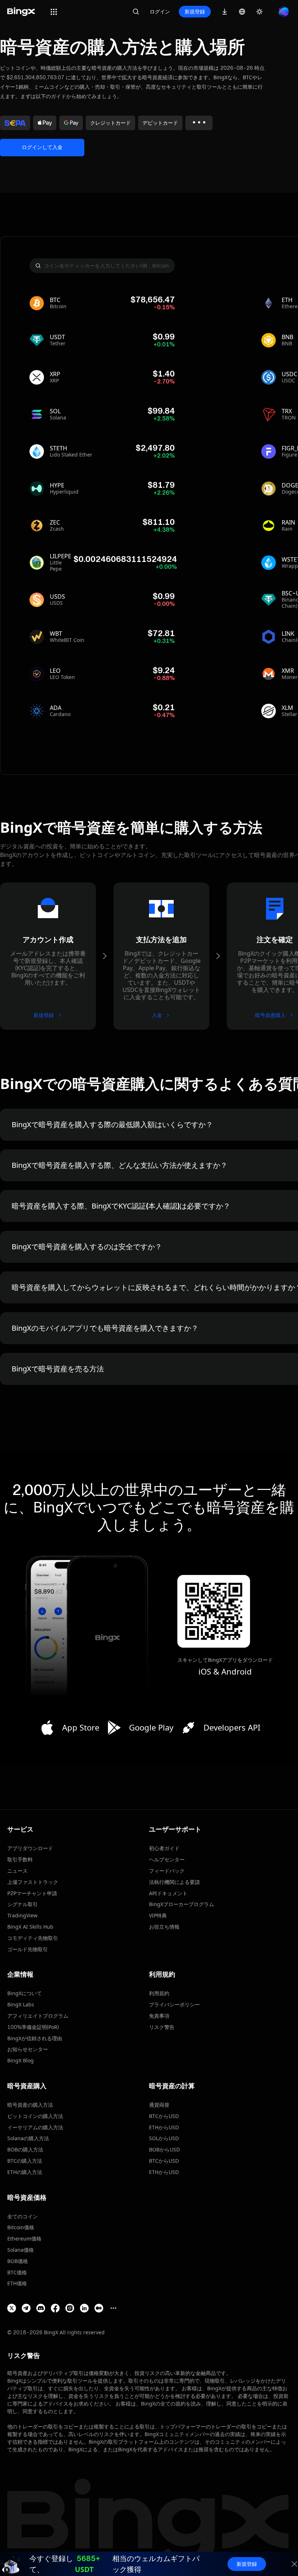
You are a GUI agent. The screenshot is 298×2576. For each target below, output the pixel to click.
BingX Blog (21, 2060)
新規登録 (195, 11)
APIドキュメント (168, 1893)
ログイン (160, 11)
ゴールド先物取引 (28, 1949)
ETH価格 (17, 2283)
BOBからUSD (164, 2149)
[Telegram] (26, 2308)
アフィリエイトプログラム (38, 2016)
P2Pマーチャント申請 (32, 1893)
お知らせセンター (28, 2049)
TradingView (22, 1915)
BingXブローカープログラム (182, 1904)
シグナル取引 (23, 1904)
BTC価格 (17, 2272)
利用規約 (159, 1993)
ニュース (17, 1871)
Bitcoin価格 (21, 2227)
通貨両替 (159, 2105)
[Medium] (99, 2308)
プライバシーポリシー (174, 2004)
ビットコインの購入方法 (35, 2116)
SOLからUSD (164, 2138)
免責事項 (159, 2016)
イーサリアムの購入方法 (35, 2127)
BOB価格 (18, 2261)
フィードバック (167, 1871)
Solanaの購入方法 (28, 2138)
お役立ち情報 (164, 1927)
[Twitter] (12, 2308)
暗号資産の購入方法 (30, 2105)
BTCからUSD (164, 2116)
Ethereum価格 (24, 2239)
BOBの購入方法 (25, 2149)
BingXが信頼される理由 (35, 2038)
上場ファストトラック (33, 1882)
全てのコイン (23, 2216)
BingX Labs (21, 2004)
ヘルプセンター (167, 1859)
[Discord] (41, 2308)
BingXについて (25, 1993)
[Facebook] (55, 2308)
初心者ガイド (164, 1848)
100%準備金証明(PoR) (33, 2027)
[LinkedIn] (84, 2308)
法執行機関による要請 (174, 1882)
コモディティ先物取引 (33, 1938)
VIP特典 (158, 1915)
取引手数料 (20, 1859)
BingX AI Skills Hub (30, 1927)
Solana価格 (21, 2250)
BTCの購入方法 (25, 2161)
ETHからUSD (164, 2127)
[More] (113, 2308)
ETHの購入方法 (25, 2172)
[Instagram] (70, 2308)
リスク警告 (162, 2027)
